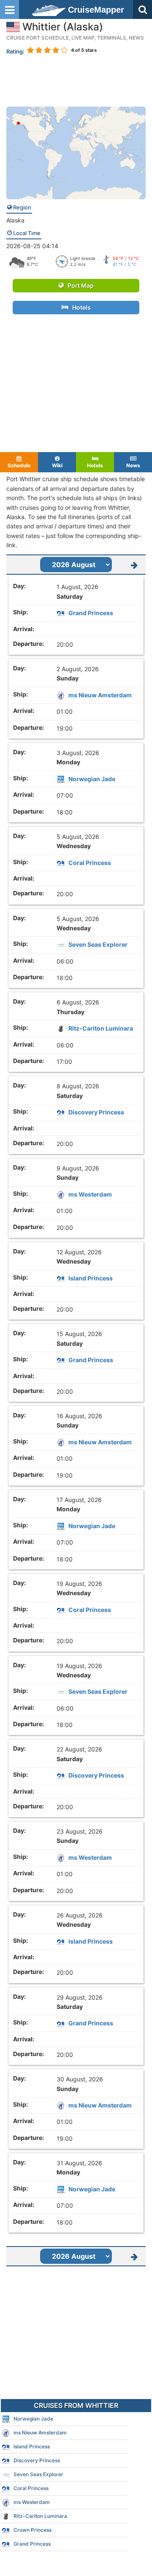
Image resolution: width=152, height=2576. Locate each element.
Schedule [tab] (19, 465)
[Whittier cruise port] (76, 152)
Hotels (80, 307)
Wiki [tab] (57, 465)
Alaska (15, 220)
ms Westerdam (90, 1194)
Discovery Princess (96, 1112)
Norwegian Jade (92, 779)
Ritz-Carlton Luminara (101, 1028)
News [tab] (133, 465)
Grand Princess (91, 613)
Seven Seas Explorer (98, 944)
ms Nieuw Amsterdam (100, 695)
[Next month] (134, 565)
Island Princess (91, 1278)
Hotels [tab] (95, 465)
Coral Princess (90, 863)
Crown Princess (33, 2530)
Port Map (79, 285)
